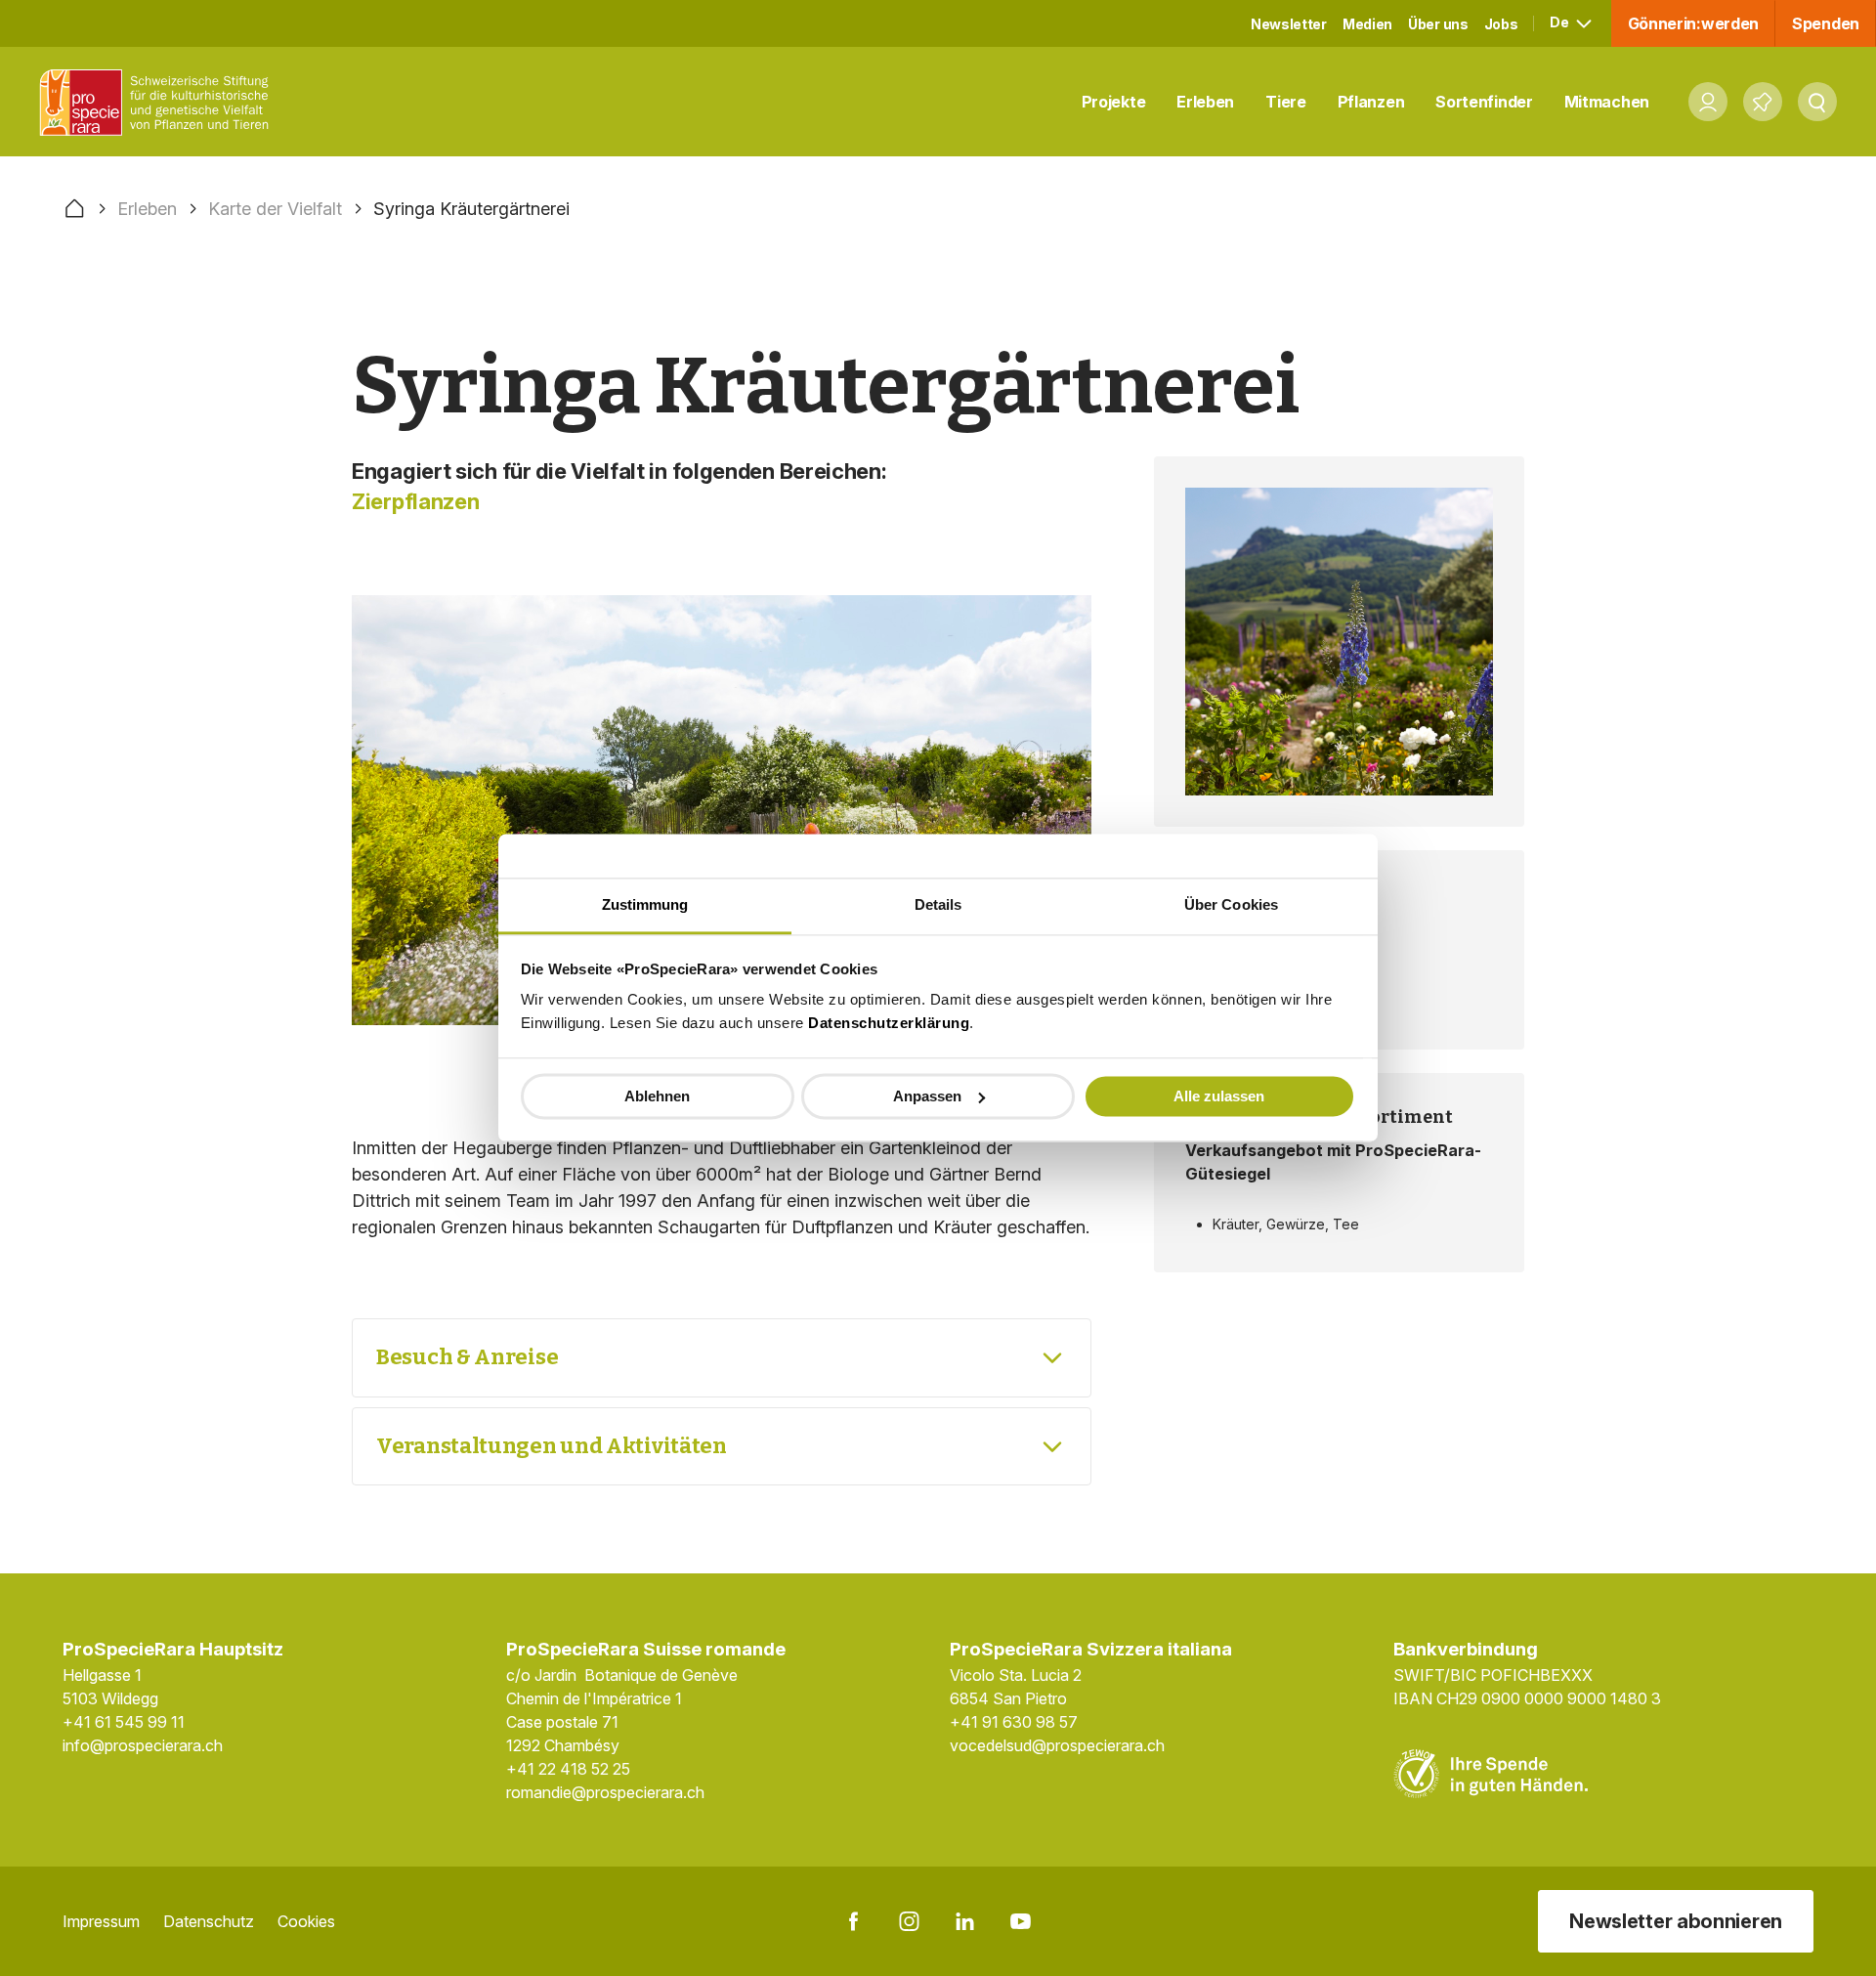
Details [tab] (938, 904)
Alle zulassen (1219, 1096)
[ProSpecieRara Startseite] (159, 102)
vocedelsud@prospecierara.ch (1057, 1745)
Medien (1367, 24)
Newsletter (1289, 24)
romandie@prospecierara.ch (605, 1792)
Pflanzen (1371, 102)
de (1560, 22)
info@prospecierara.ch (143, 1745)
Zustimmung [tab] (645, 904)
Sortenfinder (1484, 102)
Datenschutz (209, 1921)
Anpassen (927, 1096)
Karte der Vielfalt (275, 209)
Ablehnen (657, 1096)
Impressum (101, 1921)
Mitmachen (1607, 102)
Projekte (1114, 102)
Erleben (1205, 102)
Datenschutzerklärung (889, 1023)
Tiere (1286, 102)
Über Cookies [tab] (1231, 904)
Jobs (1501, 24)
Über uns (1438, 24)
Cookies (306, 1921)
